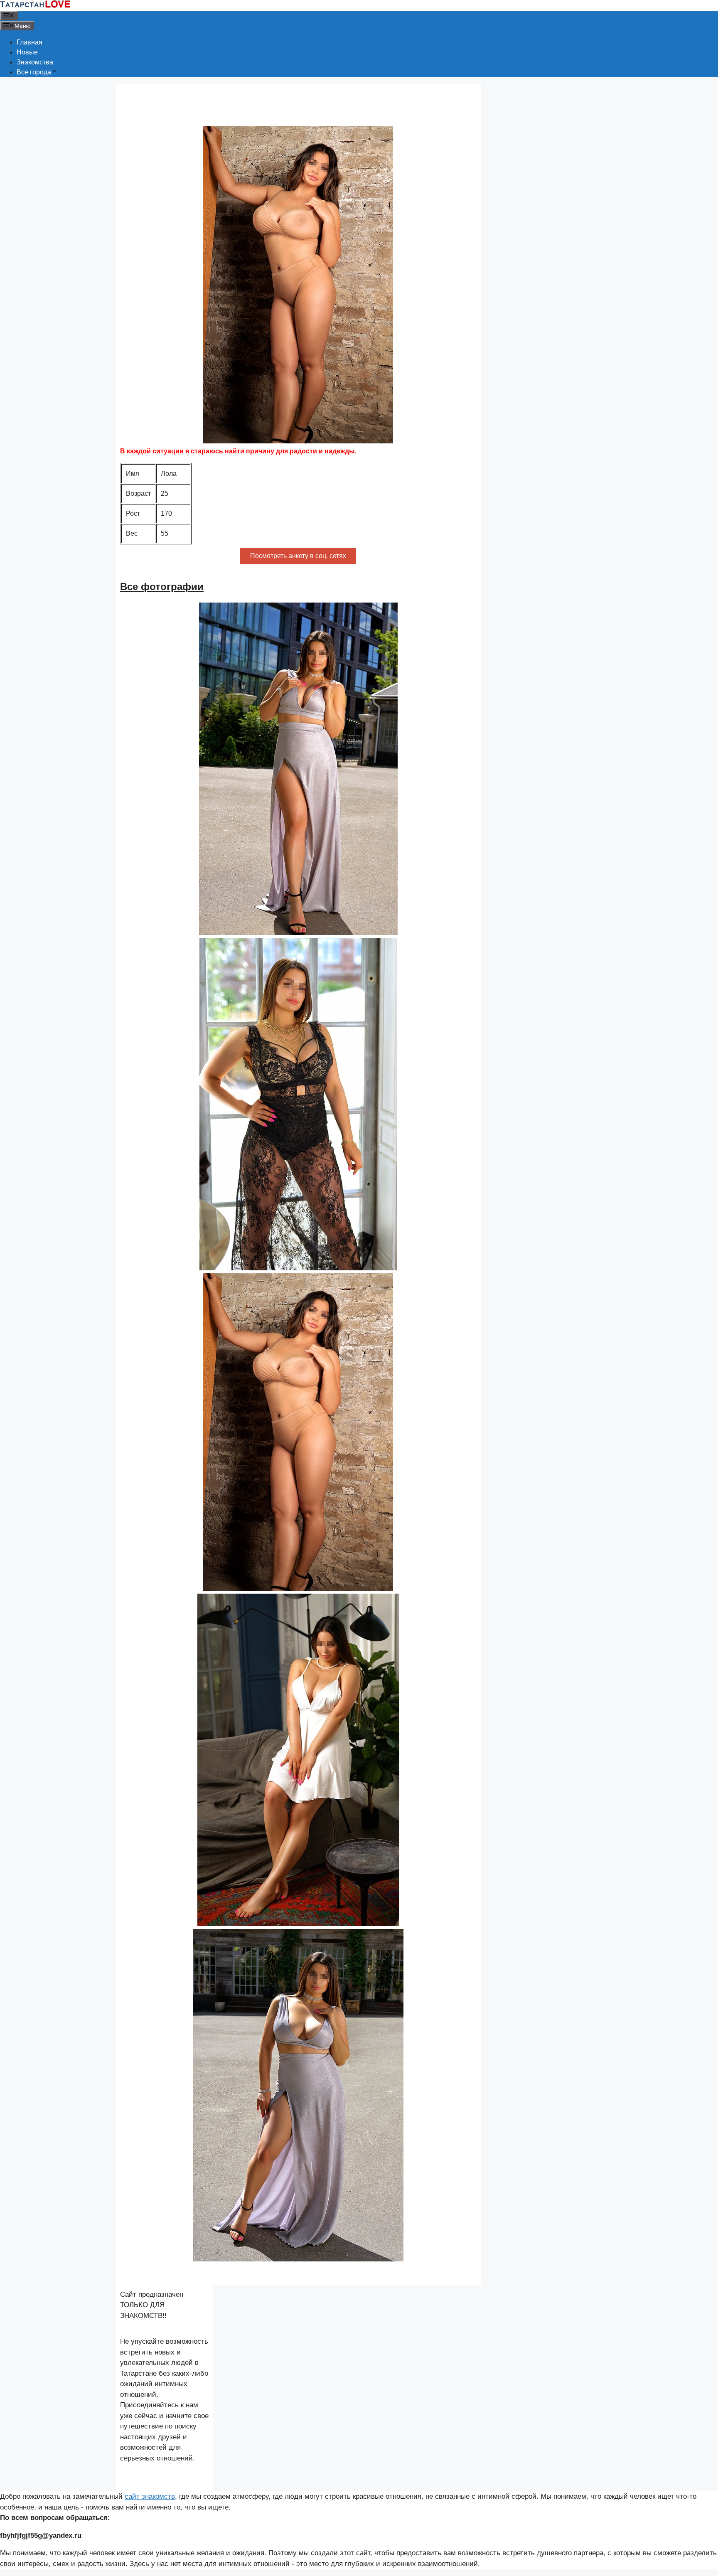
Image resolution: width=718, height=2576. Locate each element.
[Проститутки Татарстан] (35, 6)
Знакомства (35, 62)
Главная (30, 42)
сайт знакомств (150, 2496)
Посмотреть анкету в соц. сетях (298, 556)
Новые (27, 52)
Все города (34, 72)
